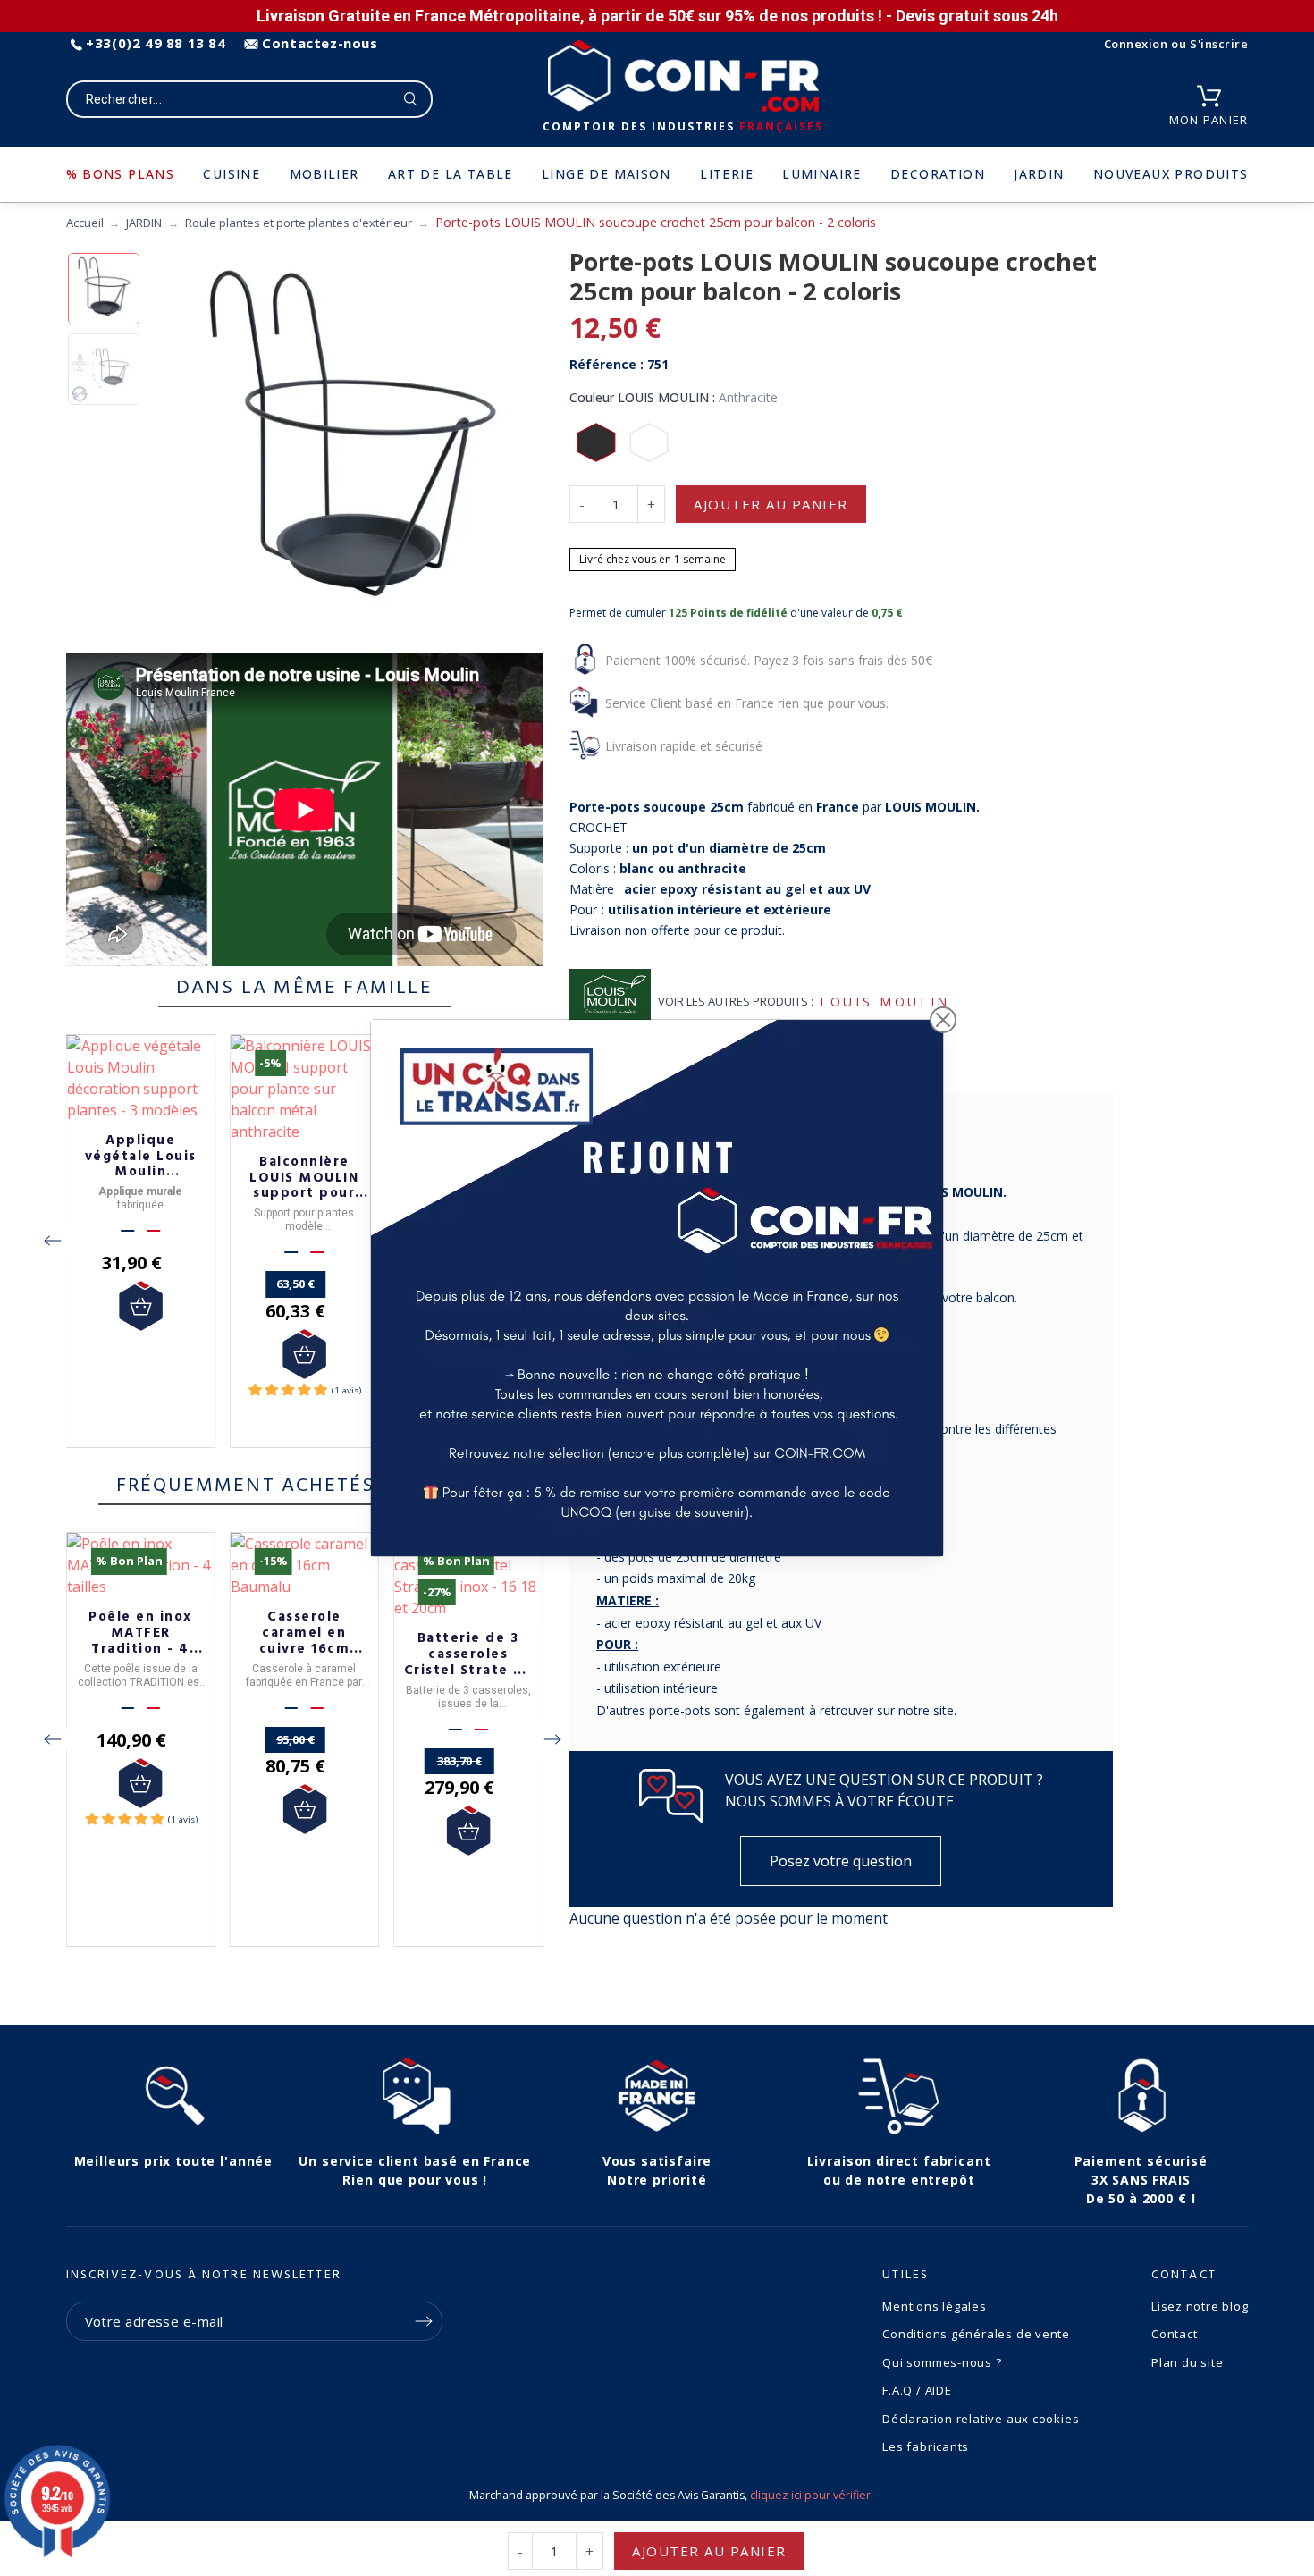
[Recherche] (411, 99)
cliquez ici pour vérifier (810, 2495)
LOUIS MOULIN (885, 1002)
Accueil (85, 223)
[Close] (943, 1020)
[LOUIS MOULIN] (610, 1002)
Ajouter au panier (771, 504)
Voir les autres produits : (736, 1001)
